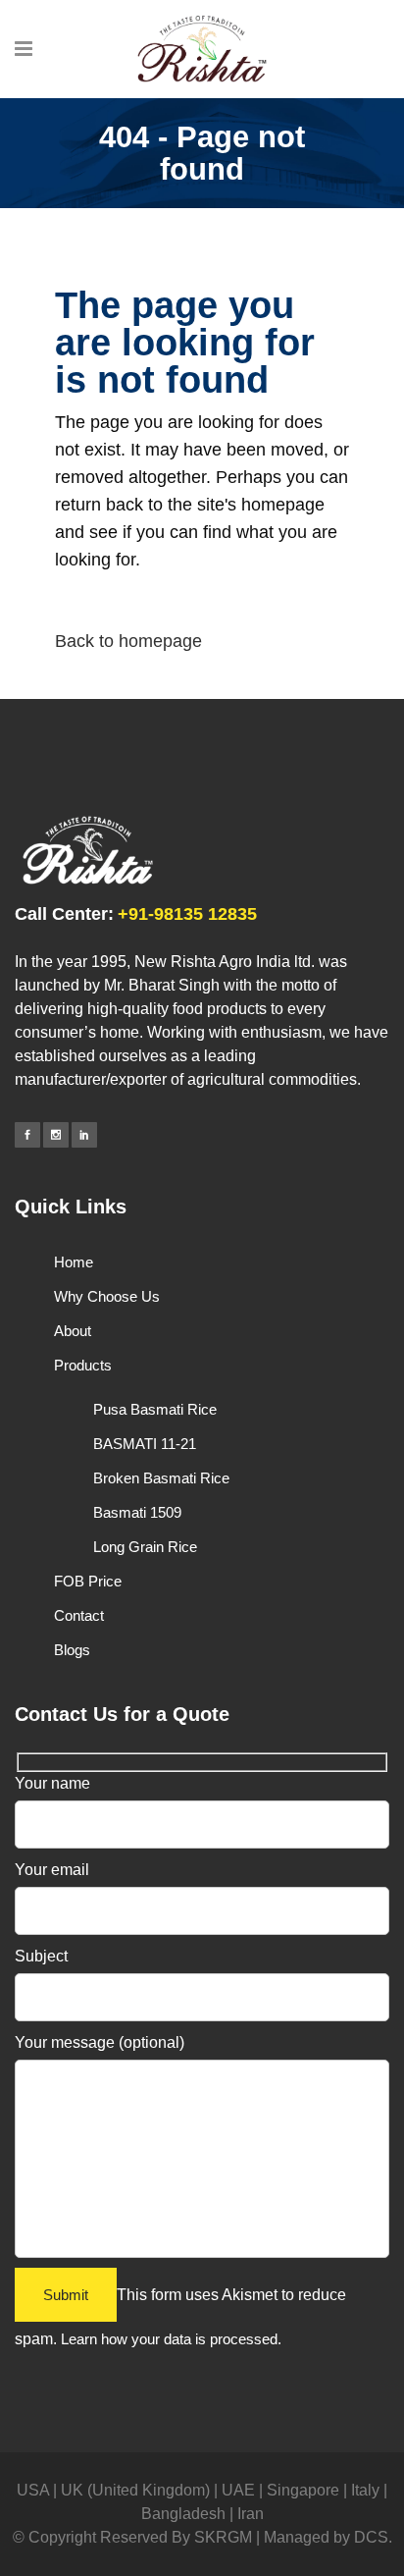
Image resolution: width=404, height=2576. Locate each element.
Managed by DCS (326, 2537)
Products (83, 1365)
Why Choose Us (107, 1296)
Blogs (72, 1650)
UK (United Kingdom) (135, 2490)
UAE (238, 2490)
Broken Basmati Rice (161, 1478)
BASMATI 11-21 (145, 1444)
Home (74, 1262)
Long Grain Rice (145, 1547)
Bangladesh (183, 2514)
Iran (251, 2514)
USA (33, 2490)
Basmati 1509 (137, 1512)
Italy (365, 2490)
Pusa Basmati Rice (155, 1409)
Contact (79, 1615)
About (73, 1331)
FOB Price (88, 1581)
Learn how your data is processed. (171, 2339)
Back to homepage (128, 641)
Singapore (303, 2490)
